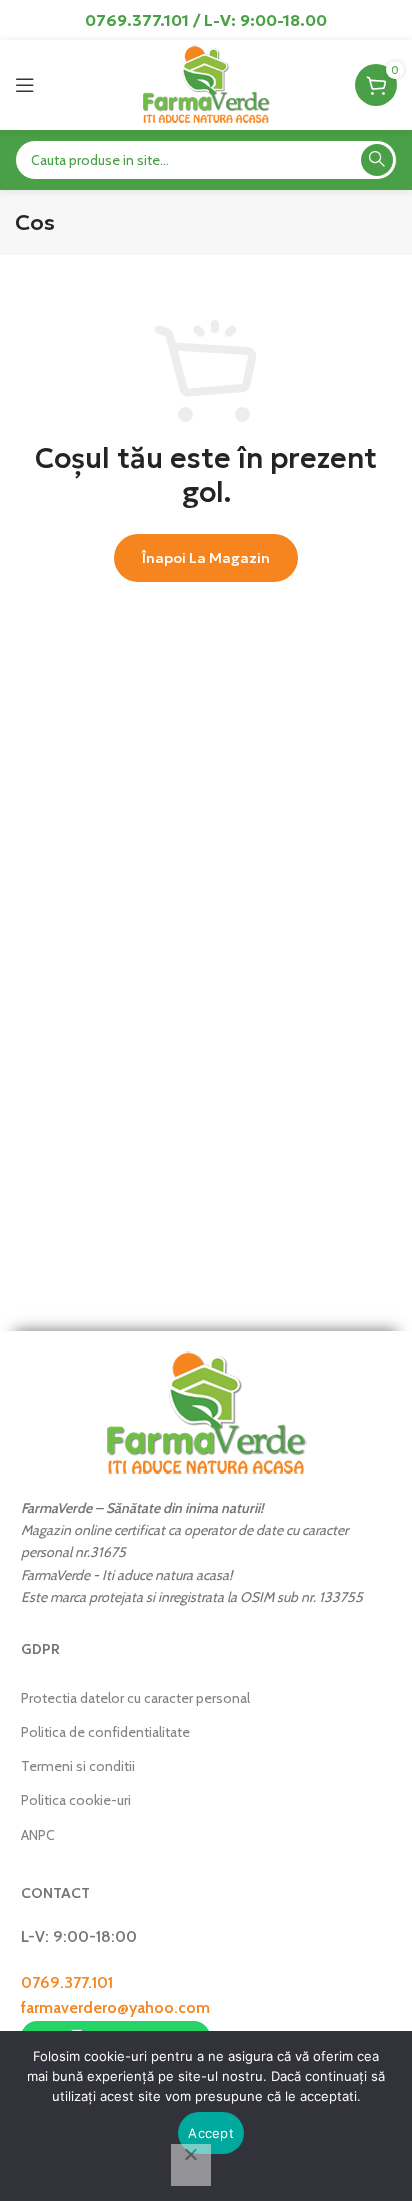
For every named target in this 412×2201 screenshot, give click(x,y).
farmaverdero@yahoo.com (115, 2007)
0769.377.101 (67, 1982)
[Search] (377, 160)
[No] (191, 2165)
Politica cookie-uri (76, 1800)
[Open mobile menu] (25, 85)
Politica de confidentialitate (105, 1732)
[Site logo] (205, 83)
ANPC (38, 1835)
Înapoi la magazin (206, 558)
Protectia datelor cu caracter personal (135, 1698)
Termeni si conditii (78, 1766)
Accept (211, 2133)
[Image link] (206, 1411)
